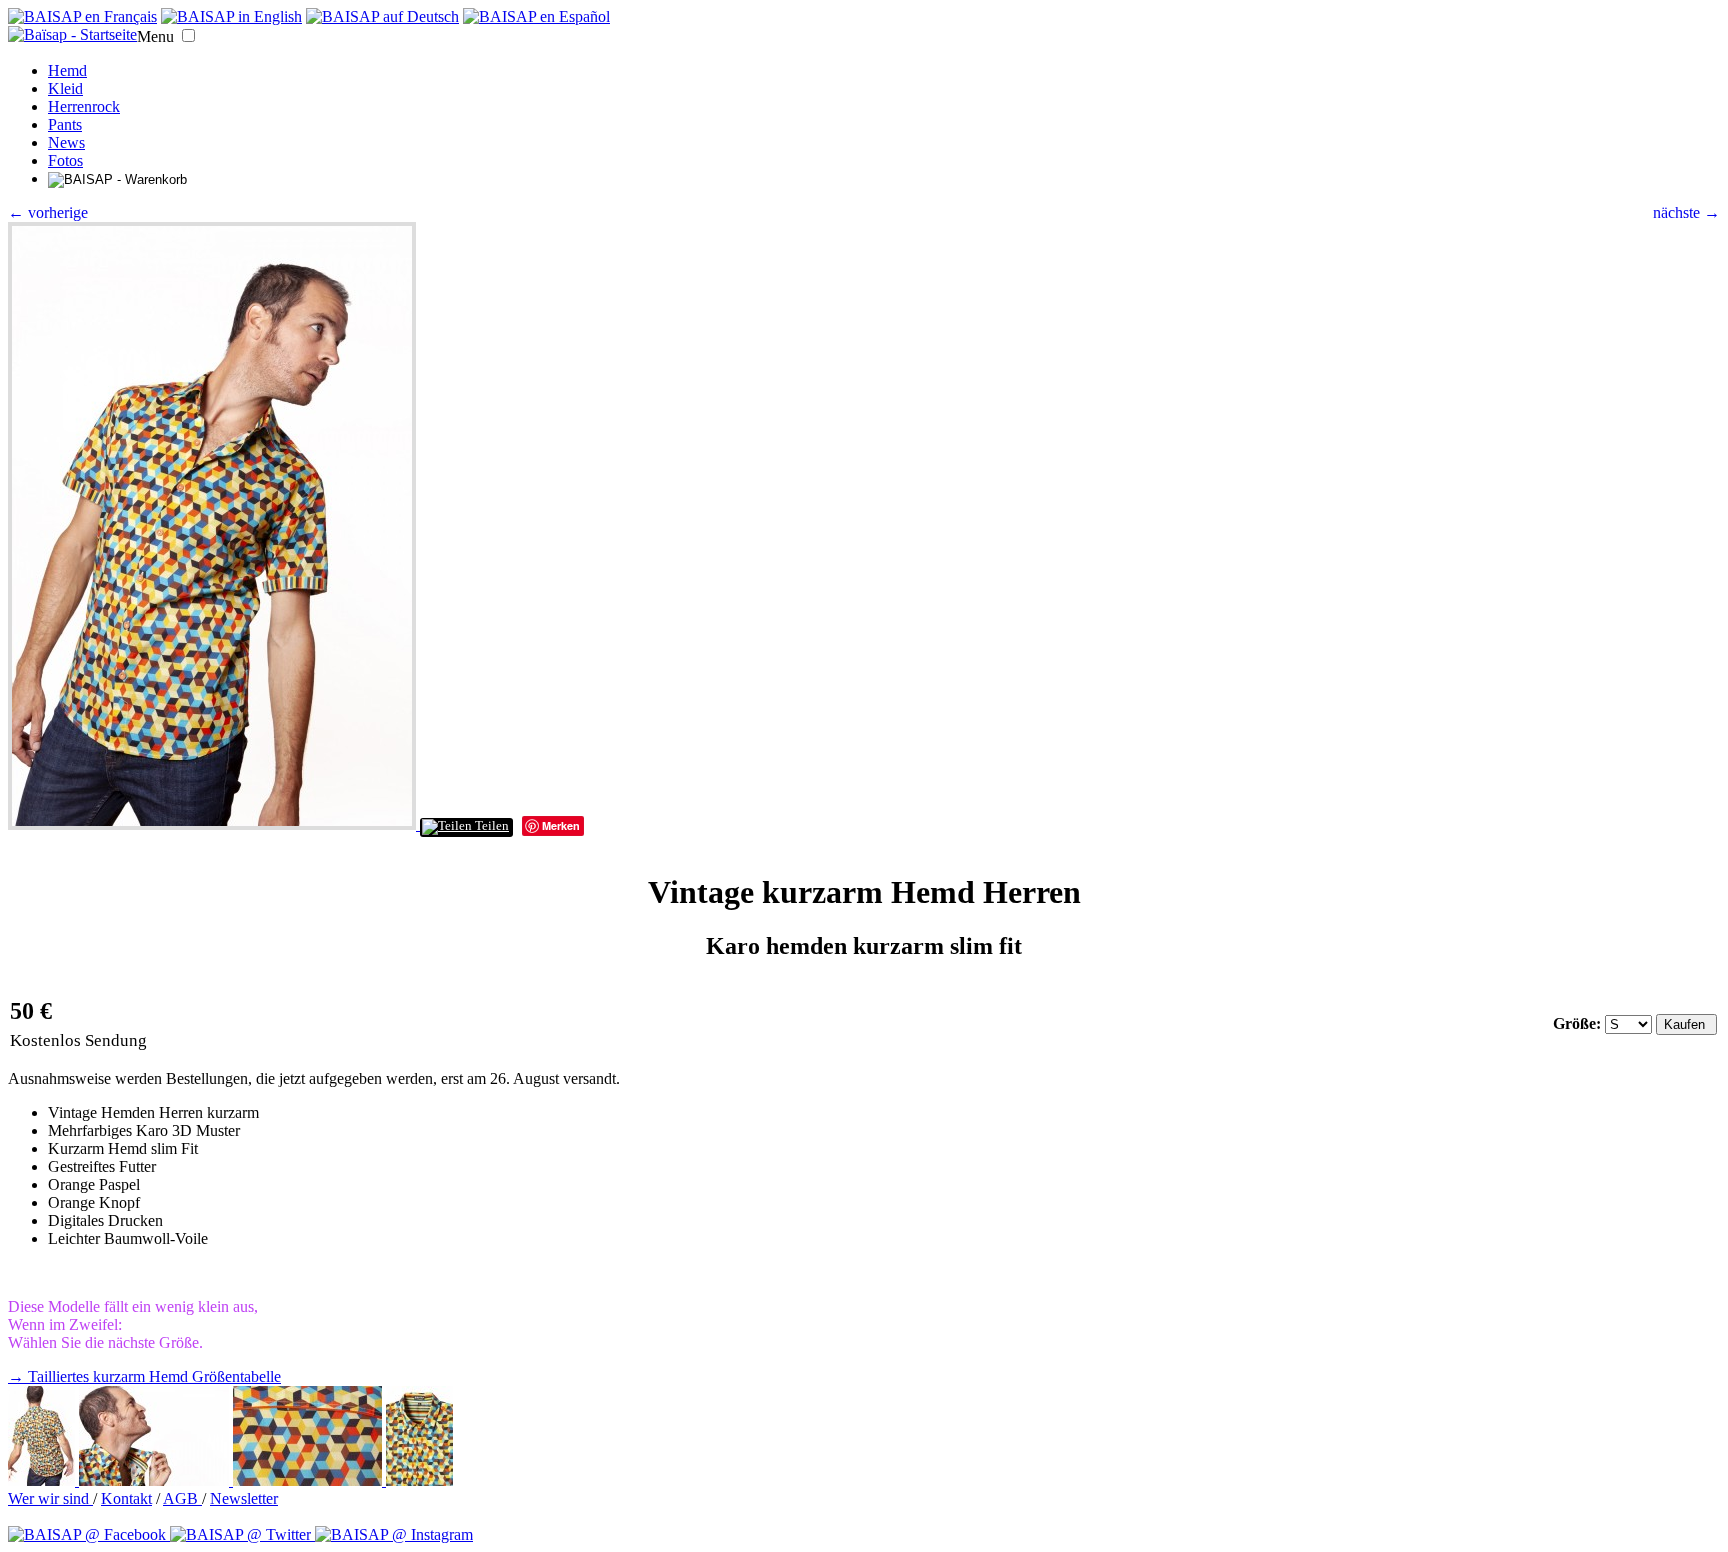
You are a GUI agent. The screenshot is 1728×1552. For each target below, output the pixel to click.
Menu (155, 36)
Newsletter (244, 1498)
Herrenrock (84, 106)
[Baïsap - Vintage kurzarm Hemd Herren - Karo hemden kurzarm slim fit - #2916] (419, 1480)
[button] (188, 35)
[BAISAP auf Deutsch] (382, 16)
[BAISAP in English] (231, 16)
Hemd (67, 70)
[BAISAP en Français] (82, 16)
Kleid (65, 88)
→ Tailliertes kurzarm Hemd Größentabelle (144, 1376)
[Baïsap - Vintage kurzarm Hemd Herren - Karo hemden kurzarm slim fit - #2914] (156, 1480)
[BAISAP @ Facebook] (89, 1534)
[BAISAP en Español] (536, 16)
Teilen (490, 826)
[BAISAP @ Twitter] (242, 1534)
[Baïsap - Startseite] (72, 35)
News (66, 142)
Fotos (65, 160)
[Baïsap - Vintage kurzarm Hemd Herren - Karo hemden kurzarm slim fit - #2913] (43, 1480)
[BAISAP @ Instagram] (394, 1534)
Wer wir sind (50, 1498)
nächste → (1686, 212)
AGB (182, 1498)
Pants (65, 124)
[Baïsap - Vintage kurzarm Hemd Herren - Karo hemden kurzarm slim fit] (214, 824)
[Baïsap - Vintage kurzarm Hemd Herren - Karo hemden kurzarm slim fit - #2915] (309, 1480)
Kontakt (126, 1498)
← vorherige (48, 212)
